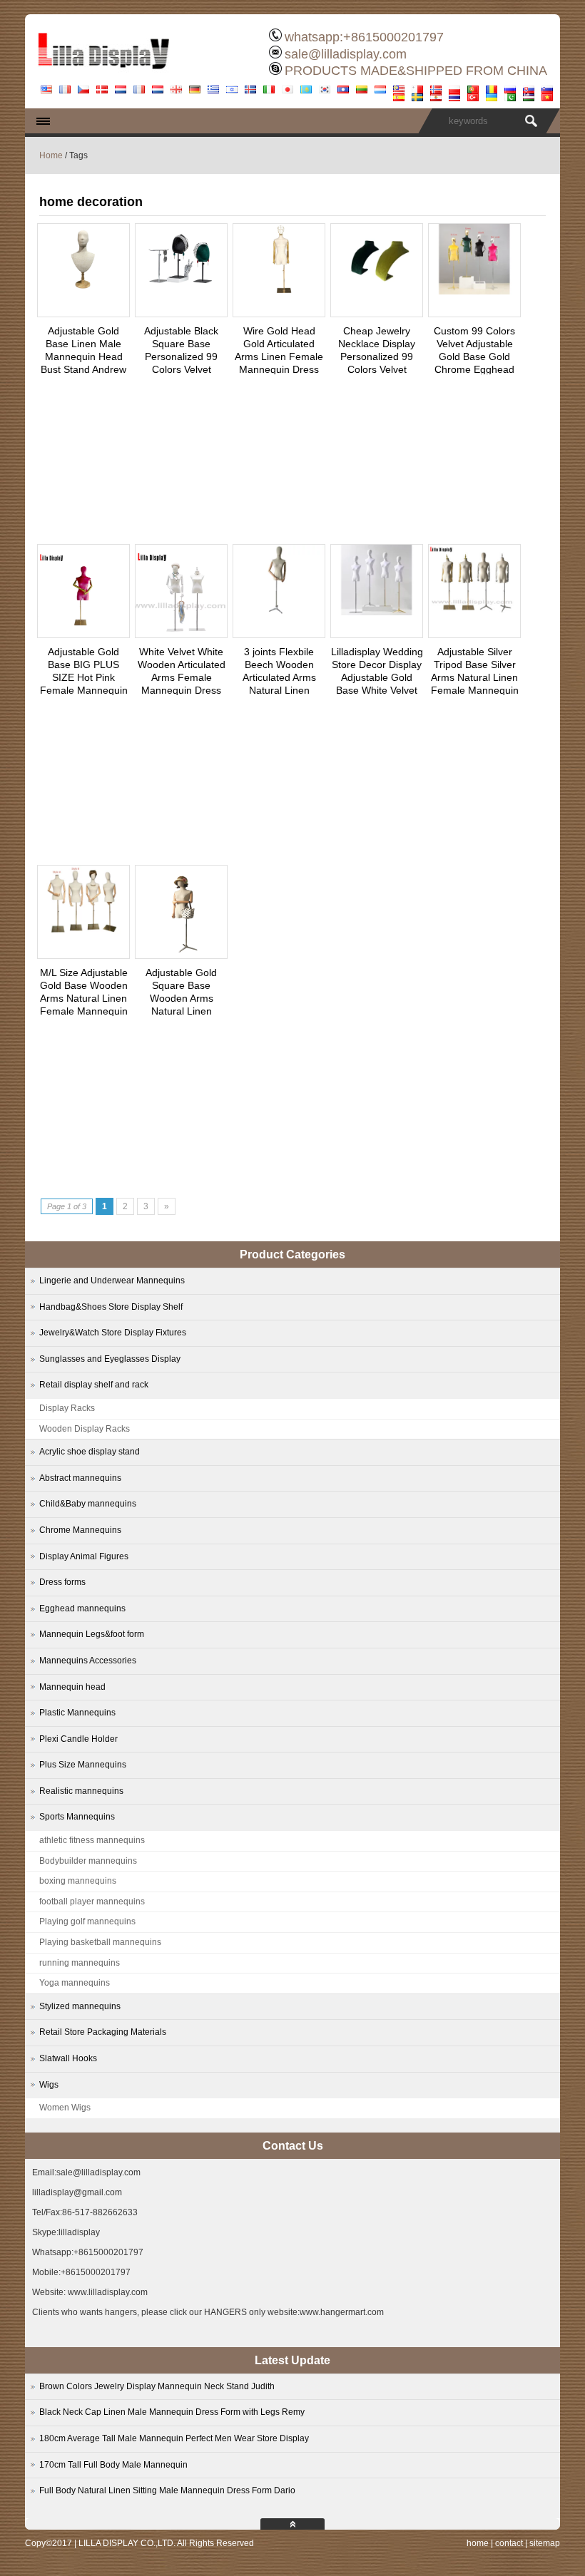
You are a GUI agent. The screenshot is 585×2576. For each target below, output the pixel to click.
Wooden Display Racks (85, 1429)
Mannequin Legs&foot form (92, 1634)
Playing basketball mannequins (100, 1942)
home (478, 2543)
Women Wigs (65, 2108)
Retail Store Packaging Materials (103, 2032)
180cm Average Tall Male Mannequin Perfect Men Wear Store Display (174, 2438)
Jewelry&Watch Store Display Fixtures (113, 1333)
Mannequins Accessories (88, 1661)
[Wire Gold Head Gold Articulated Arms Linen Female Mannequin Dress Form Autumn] (279, 291)
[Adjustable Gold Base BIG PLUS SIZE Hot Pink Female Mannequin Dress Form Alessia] (83, 634)
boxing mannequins (78, 1881)
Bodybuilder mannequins (88, 1861)
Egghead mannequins (82, 1608)
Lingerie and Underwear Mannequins (112, 1281)
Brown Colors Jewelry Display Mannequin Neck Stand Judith (157, 2386)
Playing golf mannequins (87, 1921)
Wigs (49, 2085)
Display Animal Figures (84, 1556)
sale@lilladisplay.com (346, 54)
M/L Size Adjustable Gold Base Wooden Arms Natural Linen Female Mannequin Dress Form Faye (84, 998)
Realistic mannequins (81, 1791)
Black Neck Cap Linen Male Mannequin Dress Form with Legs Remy (172, 2412)
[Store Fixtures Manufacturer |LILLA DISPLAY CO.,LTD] (103, 75)
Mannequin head (72, 1687)
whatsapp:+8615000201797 (364, 37)
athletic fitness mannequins (92, 1840)
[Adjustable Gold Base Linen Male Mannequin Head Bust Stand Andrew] (83, 291)
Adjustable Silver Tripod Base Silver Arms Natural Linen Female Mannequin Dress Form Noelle (475, 677)
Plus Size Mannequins (83, 1765)
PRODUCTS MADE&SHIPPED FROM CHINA (416, 71)
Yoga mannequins (75, 1983)
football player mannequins (92, 1902)
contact (509, 2543)
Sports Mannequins (77, 1817)
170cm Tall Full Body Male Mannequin (113, 2465)
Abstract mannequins (80, 1478)
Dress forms (62, 1582)
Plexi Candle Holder (78, 1739)
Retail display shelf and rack (94, 1385)
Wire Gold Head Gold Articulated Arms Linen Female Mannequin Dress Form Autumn (279, 356)
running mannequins (80, 1963)
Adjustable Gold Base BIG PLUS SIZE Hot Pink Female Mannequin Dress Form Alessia (84, 677)
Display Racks (67, 1408)
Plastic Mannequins (77, 1713)
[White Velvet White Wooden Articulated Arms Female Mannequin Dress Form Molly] (181, 634)
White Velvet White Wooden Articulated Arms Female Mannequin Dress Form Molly (182, 677)
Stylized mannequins (80, 2006)
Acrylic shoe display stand (90, 1452)
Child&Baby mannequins (88, 1504)
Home (51, 155)
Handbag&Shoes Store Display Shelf (111, 1307)
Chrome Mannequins (80, 1530)
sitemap (545, 2543)
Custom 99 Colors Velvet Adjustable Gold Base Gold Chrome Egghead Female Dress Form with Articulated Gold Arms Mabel (475, 369)
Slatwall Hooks (68, 2058)
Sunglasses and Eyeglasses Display (110, 1359)
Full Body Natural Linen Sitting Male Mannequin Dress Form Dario (167, 2490)
